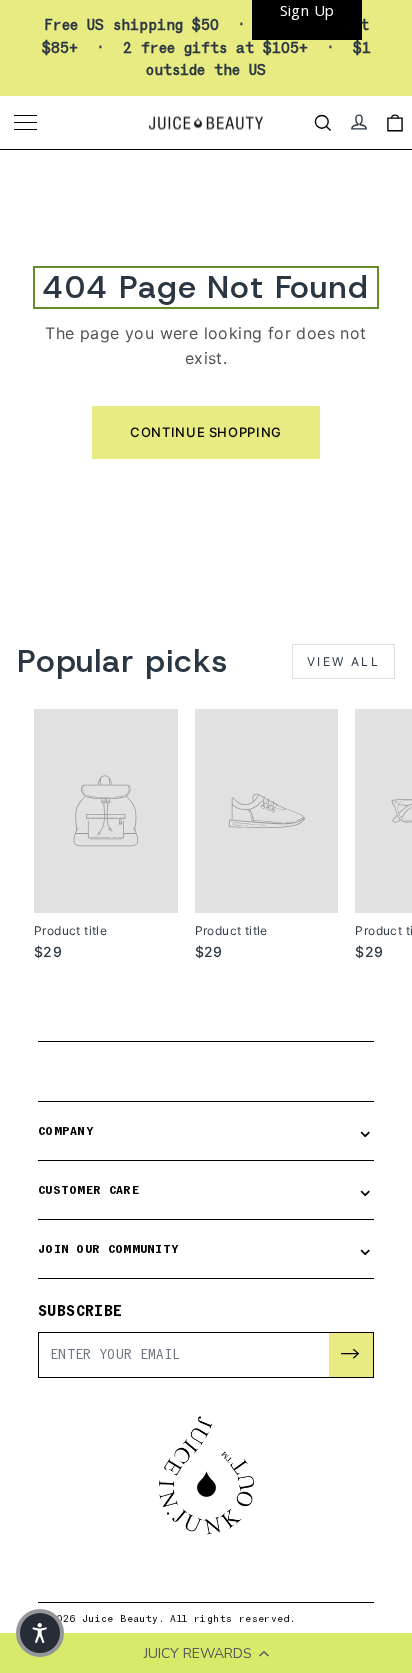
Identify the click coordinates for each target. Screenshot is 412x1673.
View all (343, 661)
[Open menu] (28, 123)
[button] (40, 1633)
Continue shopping (206, 432)
